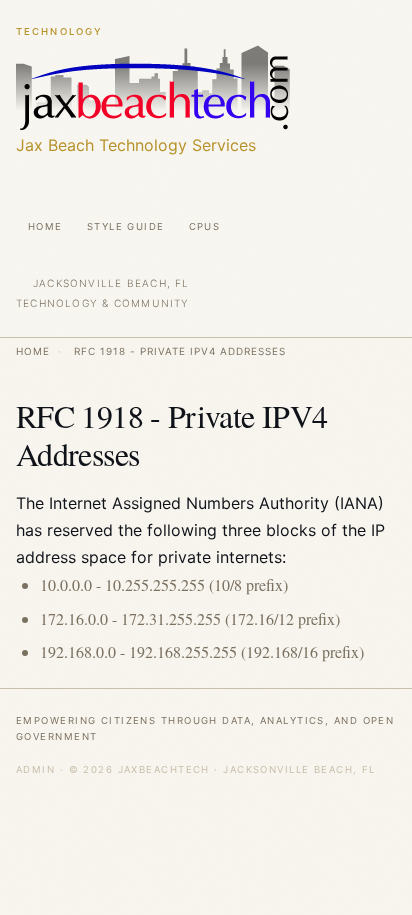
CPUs (205, 226)
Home (45, 226)
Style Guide (126, 226)
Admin (35, 769)
